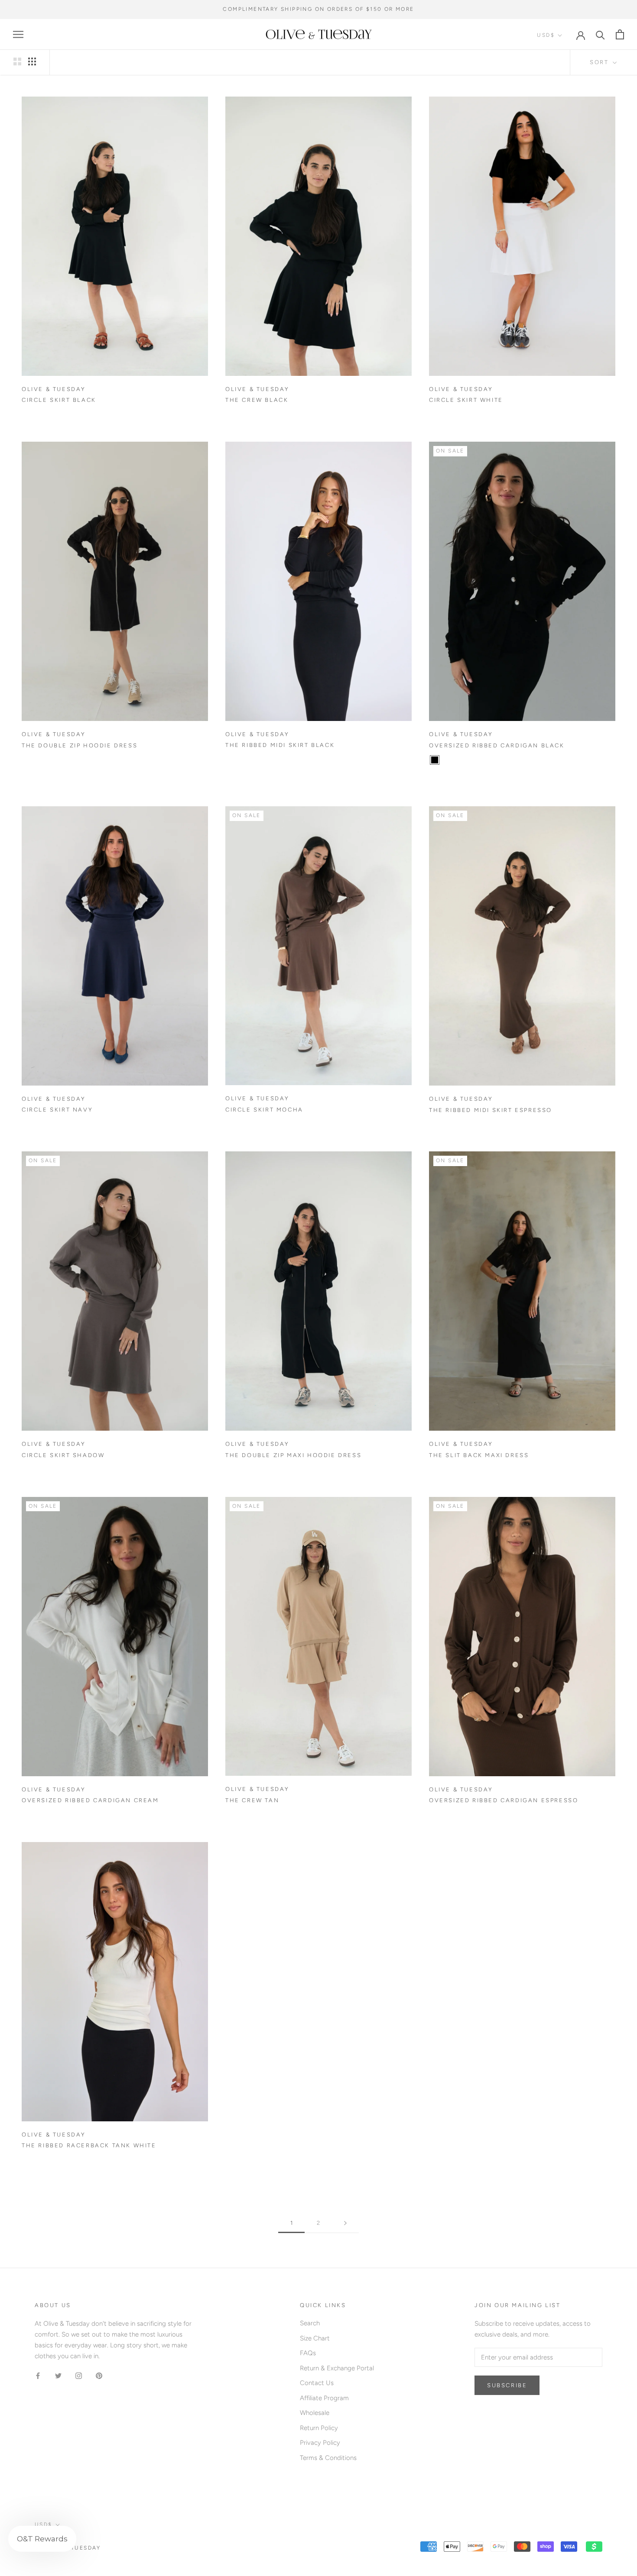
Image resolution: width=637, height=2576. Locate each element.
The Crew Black (257, 400)
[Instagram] (79, 2375)
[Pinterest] (99, 2375)
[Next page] (345, 2223)
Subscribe (507, 2385)
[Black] (435, 760)
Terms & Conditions (328, 2458)
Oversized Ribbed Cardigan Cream (90, 1800)
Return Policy (319, 2428)
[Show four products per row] (32, 61)
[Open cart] (620, 34)
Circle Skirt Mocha (264, 1110)
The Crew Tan (252, 1800)
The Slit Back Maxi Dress (479, 1455)
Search (310, 2323)
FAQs (308, 2353)
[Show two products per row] (17, 61)
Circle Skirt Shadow (63, 1455)
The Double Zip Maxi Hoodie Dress (293, 1455)
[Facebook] (38, 2375)
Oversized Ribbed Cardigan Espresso (504, 1800)
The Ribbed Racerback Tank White (89, 2145)
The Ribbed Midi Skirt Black (280, 745)
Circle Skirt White (466, 400)
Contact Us (317, 2383)
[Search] (600, 34)
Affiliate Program (324, 2398)
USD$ (546, 35)
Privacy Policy (320, 2443)
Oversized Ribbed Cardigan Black (497, 745)
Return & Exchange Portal (337, 2368)
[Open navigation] (18, 34)
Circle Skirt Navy (57, 1110)
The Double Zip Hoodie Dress (80, 745)
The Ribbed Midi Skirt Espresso (491, 1110)
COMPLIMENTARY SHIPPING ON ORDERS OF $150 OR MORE (318, 9)
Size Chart (315, 2338)
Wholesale (315, 2413)
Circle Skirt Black (59, 400)
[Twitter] (58, 2375)
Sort (600, 62)
